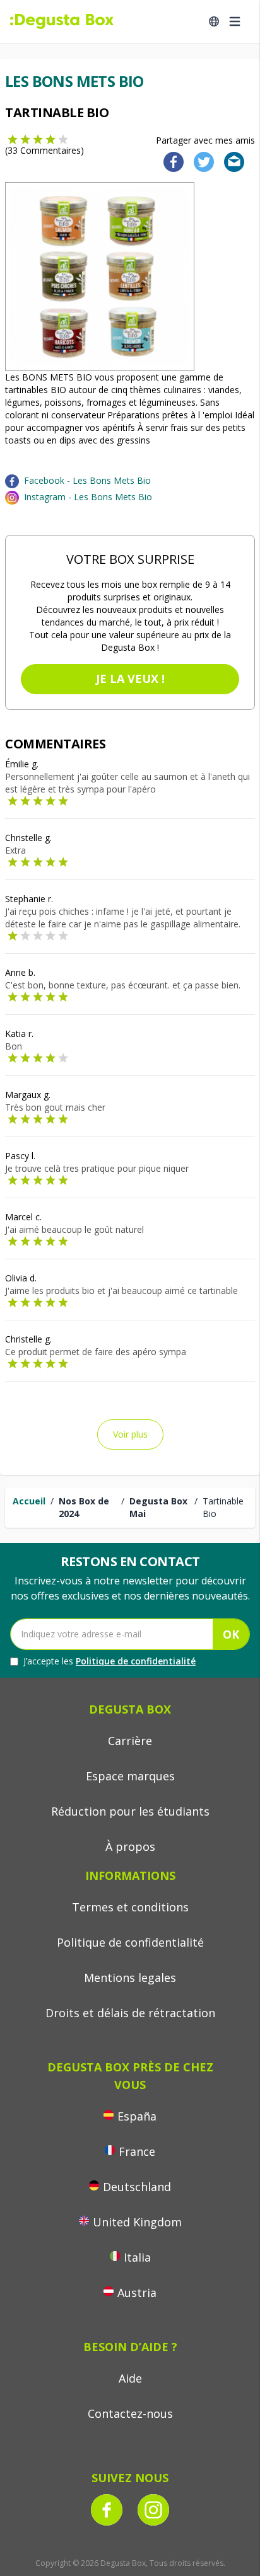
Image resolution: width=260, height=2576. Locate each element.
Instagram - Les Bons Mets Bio (88, 497)
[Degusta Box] (62, 21)
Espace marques (130, 1776)
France (137, 2151)
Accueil (29, 1501)
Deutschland (137, 2187)
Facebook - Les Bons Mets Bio (87, 480)
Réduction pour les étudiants (130, 1811)
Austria (137, 2293)
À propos (130, 1846)
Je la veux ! (130, 678)
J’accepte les (109, 1661)
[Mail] (230, 161)
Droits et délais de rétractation (130, 2013)
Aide (130, 2378)
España (137, 2116)
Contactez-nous (130, 2413)
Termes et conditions (130, 1907)
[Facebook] (170, 161)
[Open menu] (235, 21)
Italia (137, 2257)
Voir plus (130, 1434)
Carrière (130, 1741)
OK (231, 1634)
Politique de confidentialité (136, 1661)
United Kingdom (137, 2222)
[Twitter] (201, 161)
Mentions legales (130, 1978)
